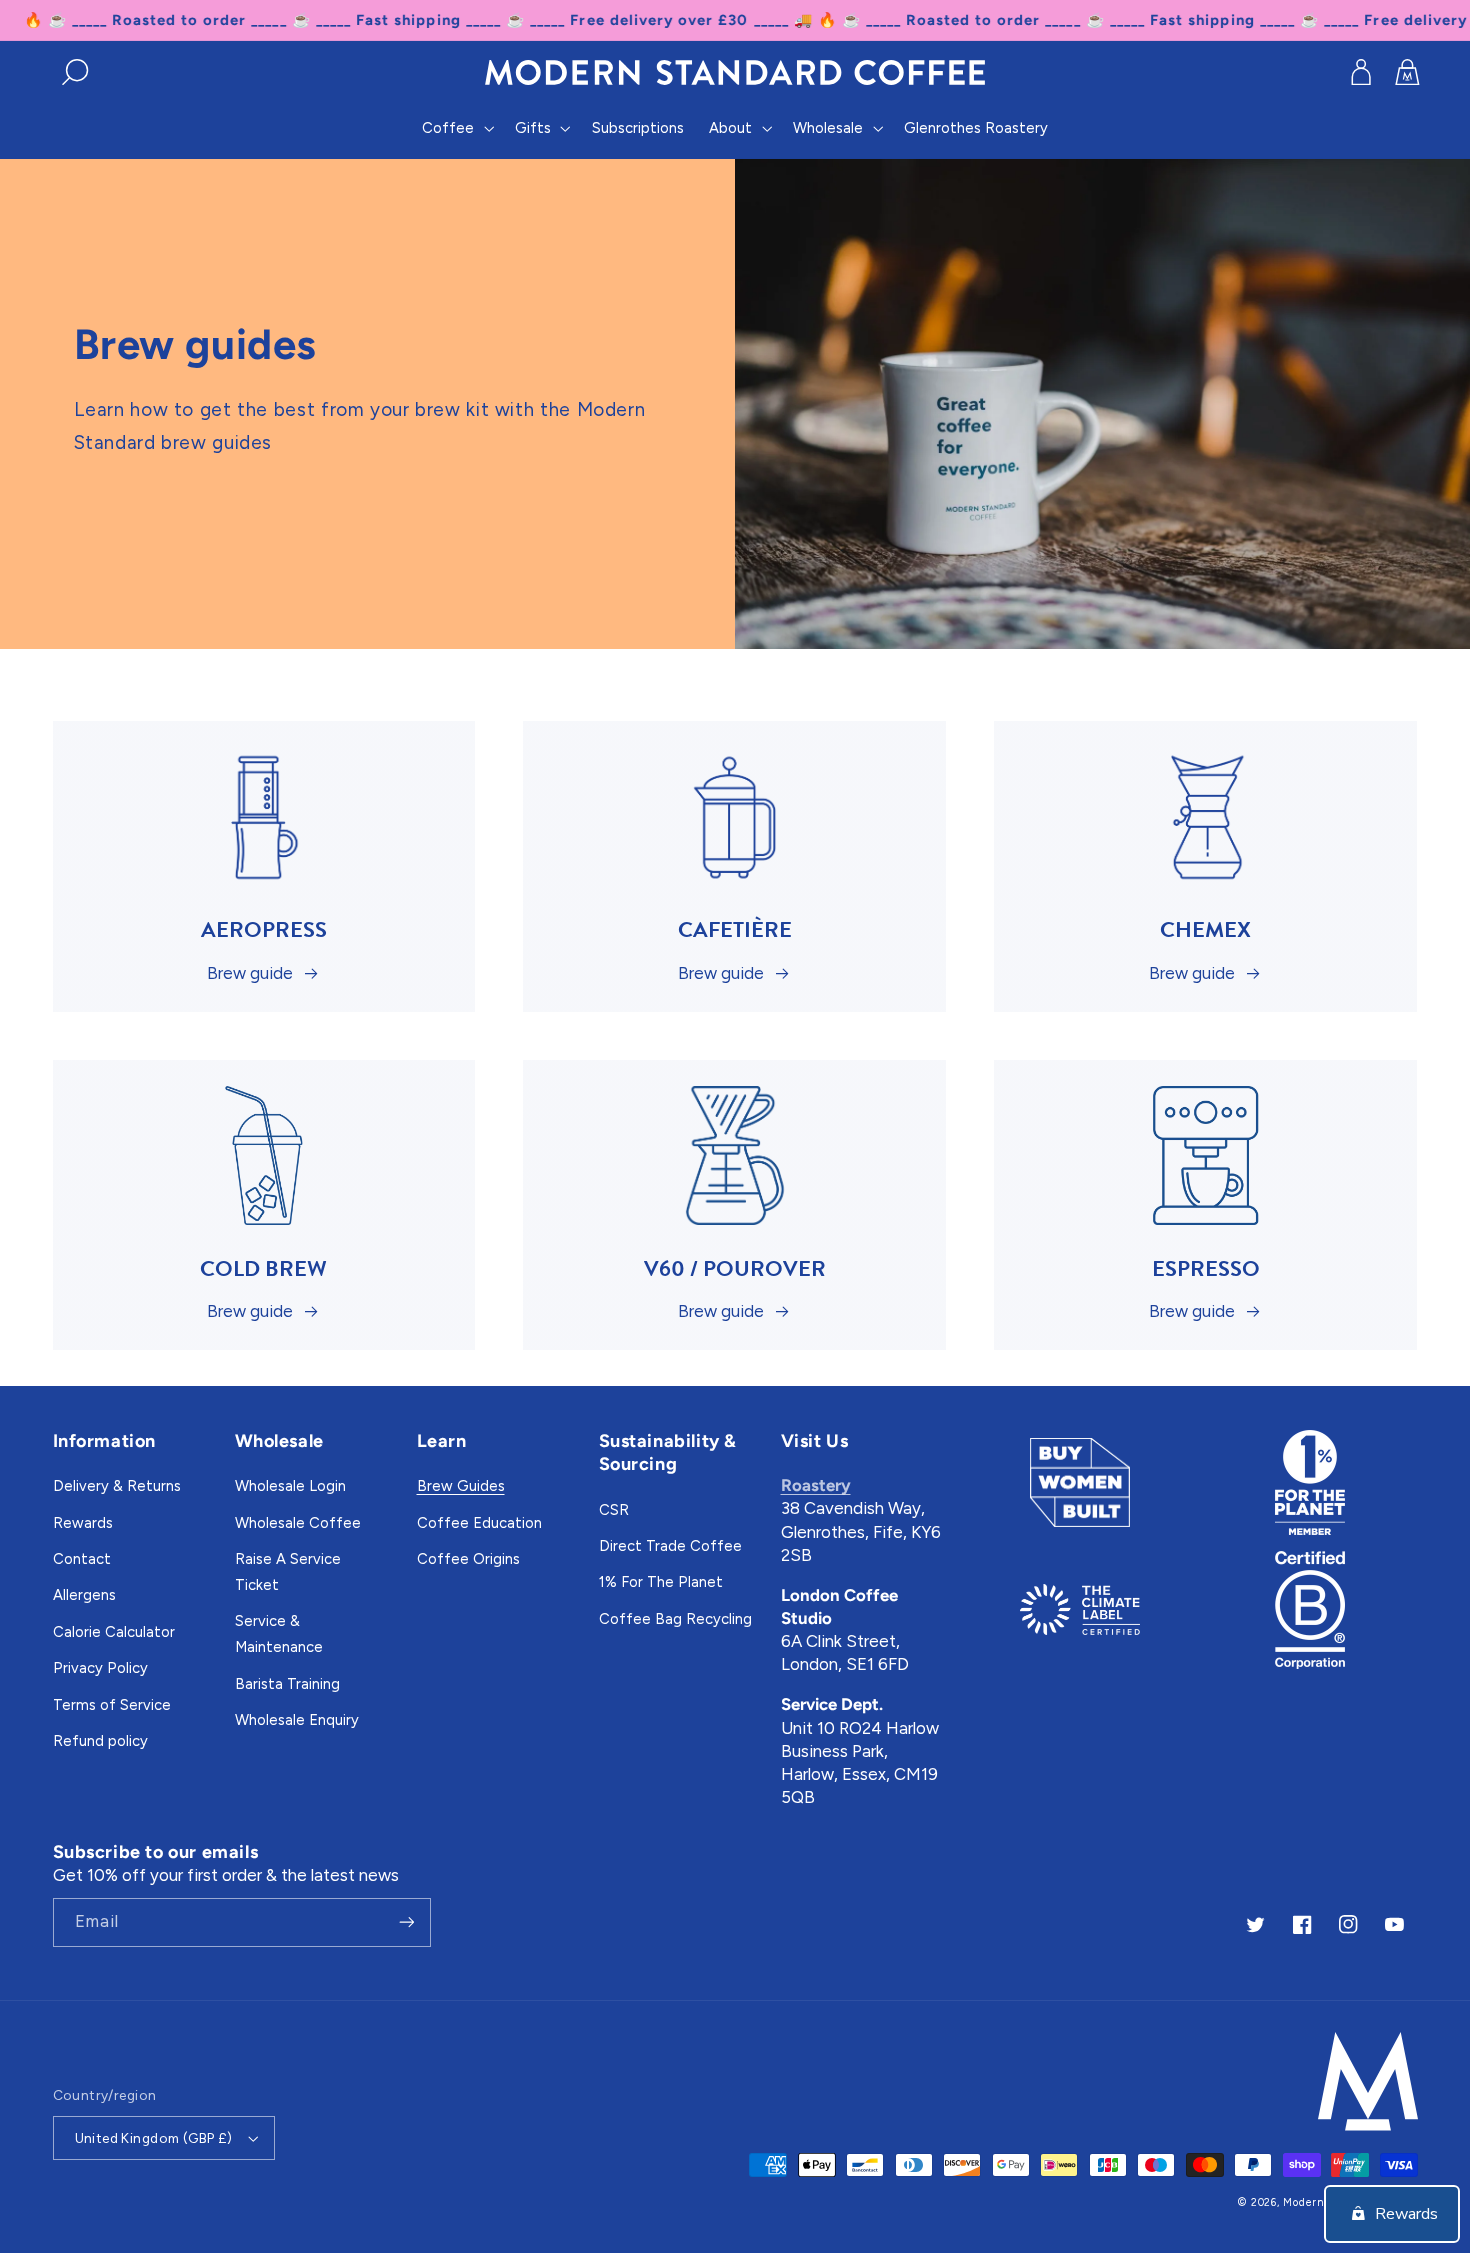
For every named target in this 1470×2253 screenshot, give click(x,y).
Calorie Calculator (114, 1632)
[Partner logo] (1080, 1483)
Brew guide (250, 973)
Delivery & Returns (117, 1486)
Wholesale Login (290, 1486)
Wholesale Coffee (298, 1523)
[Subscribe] (406, 1922)
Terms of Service (112, 1705)
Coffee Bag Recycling (675, 1619)
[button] (76, 72)
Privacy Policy (100, 1668)
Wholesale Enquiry (297, 1720)
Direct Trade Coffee (670, 1546)
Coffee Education (479, 1523)
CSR (614, 1510)
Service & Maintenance (279, 1634)
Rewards (83, 1523)
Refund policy (100, 1741)
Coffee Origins (468, 1559)
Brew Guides (461, 1486)
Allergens (84, 1595)
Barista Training (287, 1684)
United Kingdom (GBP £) (154, 2138)
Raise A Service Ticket (288, 1572)
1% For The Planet (661, 1582)
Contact (82, 1559)
